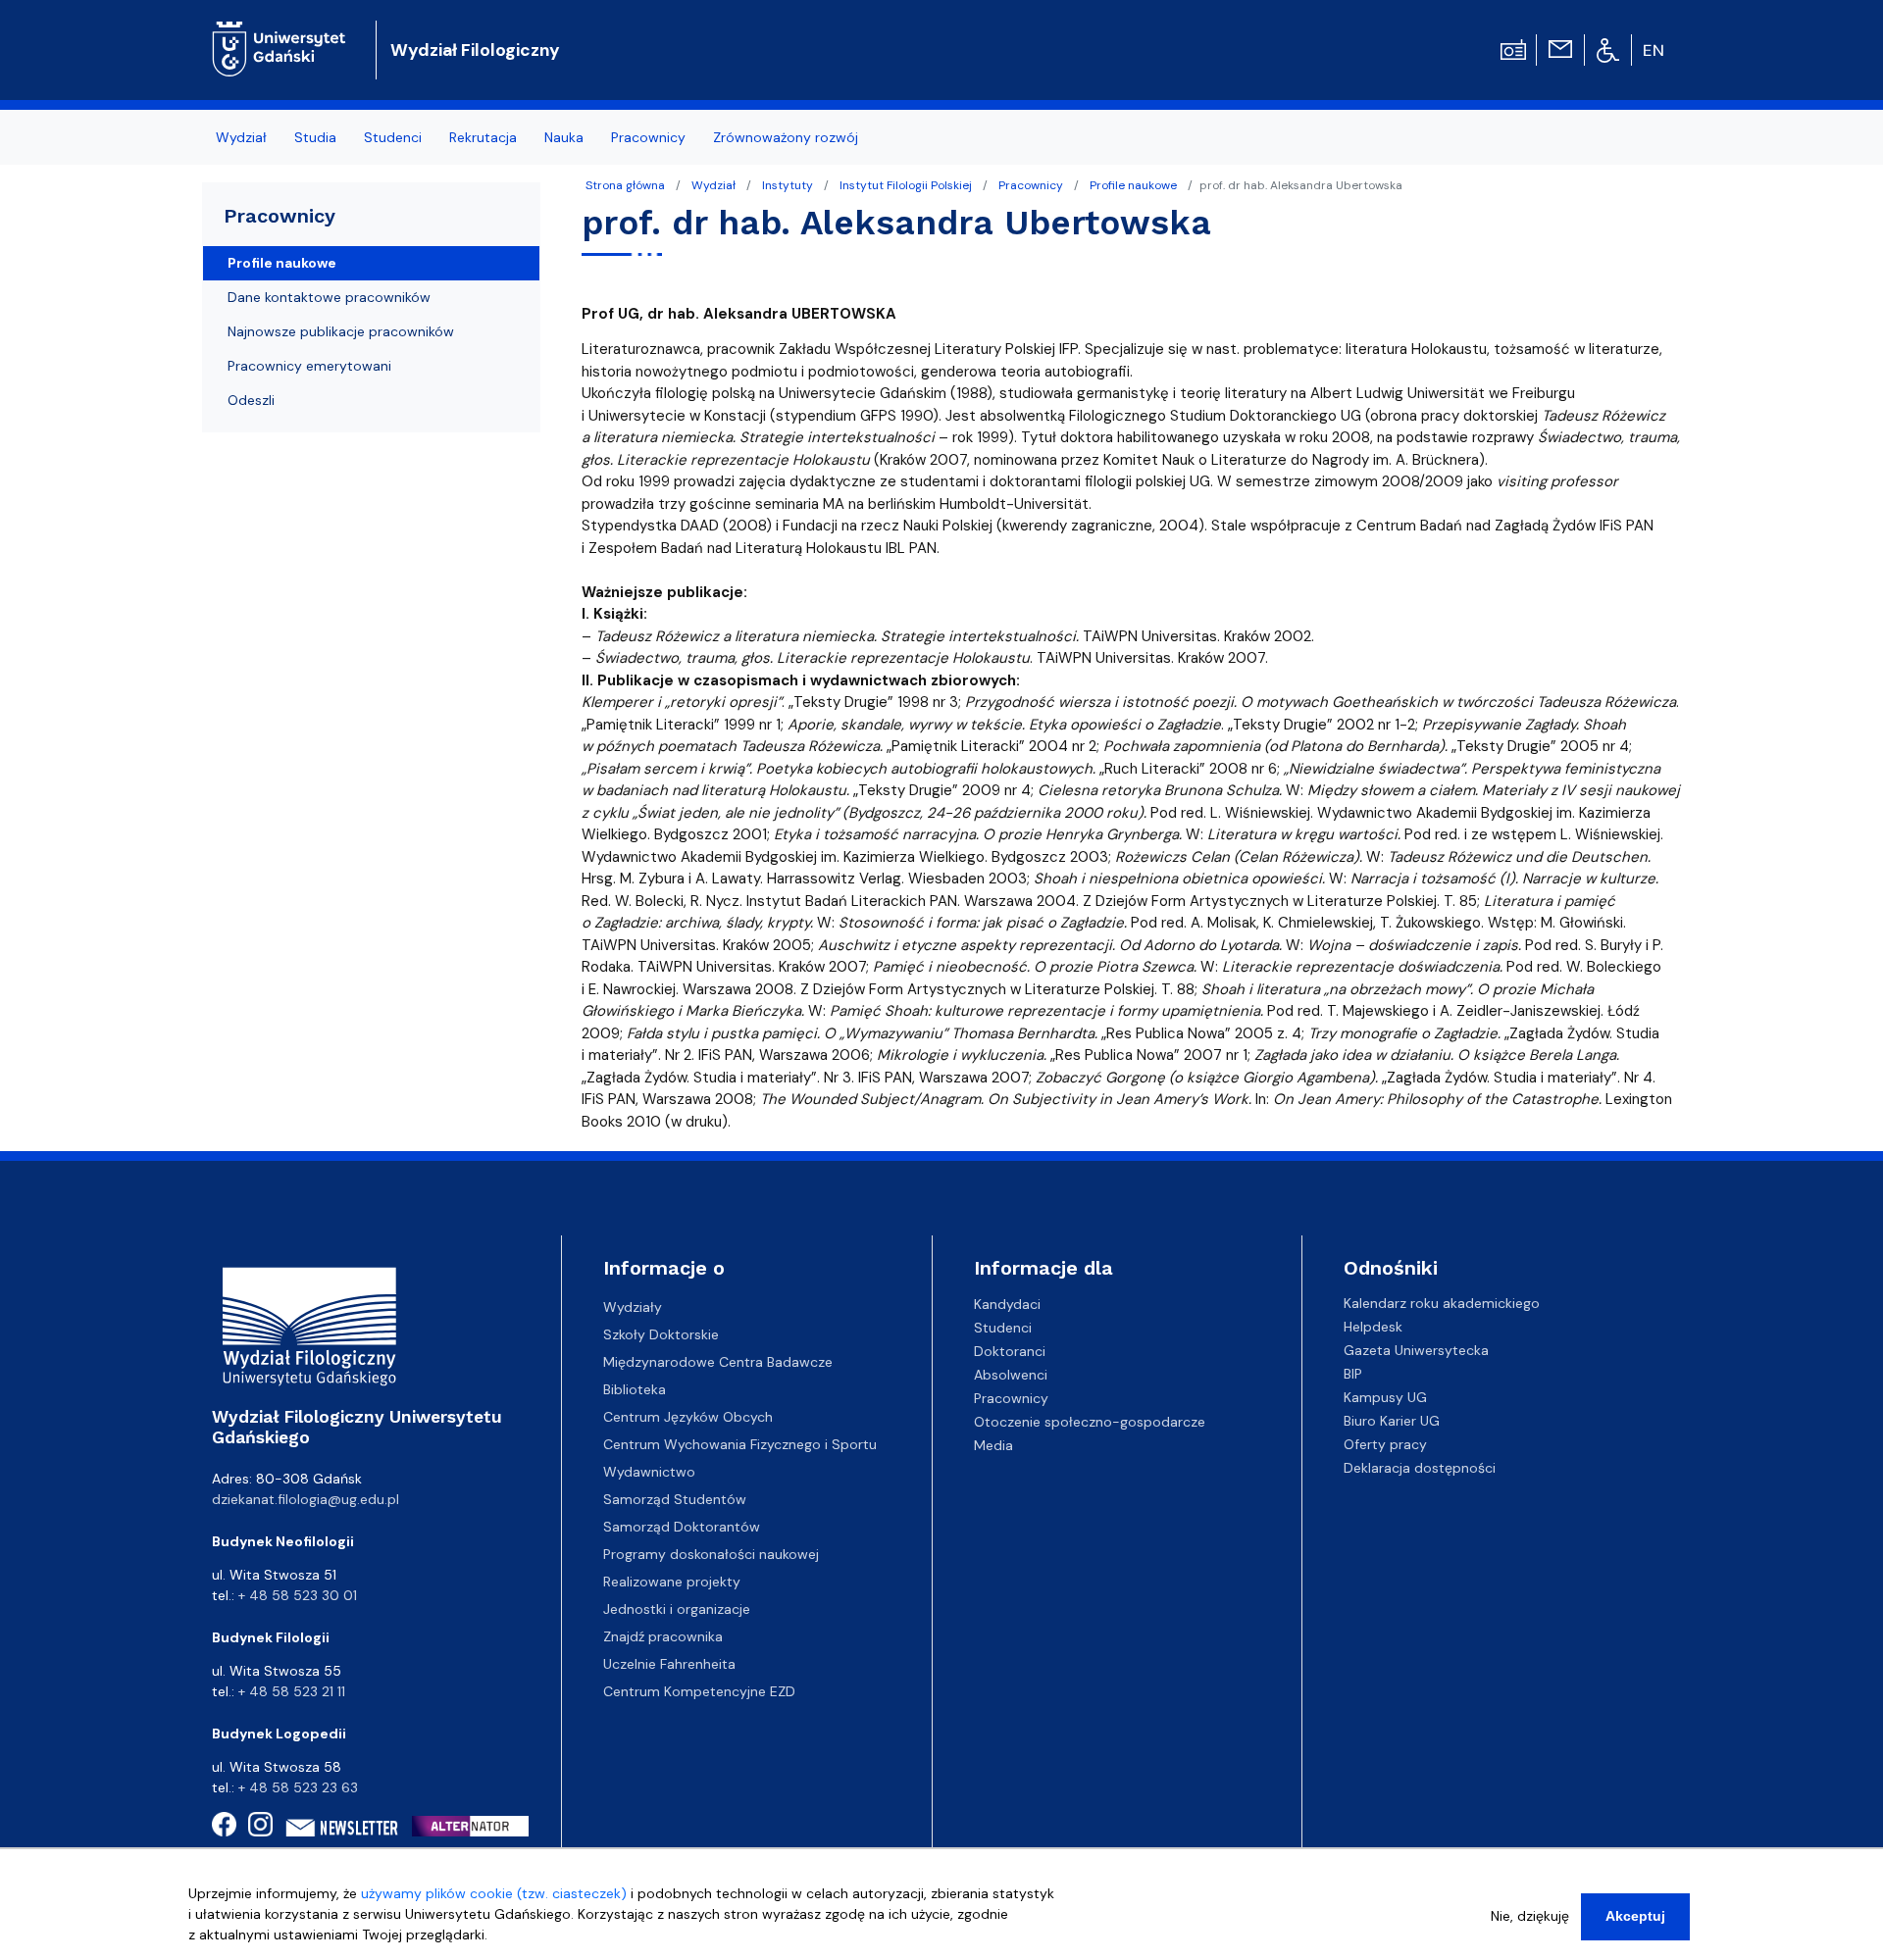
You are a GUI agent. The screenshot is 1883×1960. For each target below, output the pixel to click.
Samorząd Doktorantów (682, 1527)
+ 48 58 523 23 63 (298, 1787)
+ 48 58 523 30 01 (298, 1595)
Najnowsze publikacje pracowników (341, 331)
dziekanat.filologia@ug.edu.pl (305, 1499)
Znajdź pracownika (663, 1636)
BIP (1353, 1374)
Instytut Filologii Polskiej (906, 185)
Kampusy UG (1385, 1397)
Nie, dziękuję (1530, 1916)
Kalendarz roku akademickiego (1442, 1303)
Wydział (713, 185)
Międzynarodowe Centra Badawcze (718, 1362)
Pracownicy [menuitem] (648, 137)
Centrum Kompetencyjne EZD (699, 1691)
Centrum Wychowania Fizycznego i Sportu (740, 1444)
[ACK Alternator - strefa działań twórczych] (476, 1826)
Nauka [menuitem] (564, 137)
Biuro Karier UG (1392, 1421)
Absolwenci (1011, 1374)
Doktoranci (1010, 1350)
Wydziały (633, 1307)
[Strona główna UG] (279, 34)
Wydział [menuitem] (241, 137)
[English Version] (1654, 50)
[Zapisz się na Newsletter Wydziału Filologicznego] (343, 1828)
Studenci (1003, 1327)
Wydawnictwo (649, 1472)
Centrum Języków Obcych (688, 1417)
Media (993, 1444)
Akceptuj (1635, 1916)
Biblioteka (635, 1389)
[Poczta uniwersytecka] (1560, 48)
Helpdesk (1373, 1327)
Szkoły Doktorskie (661, 1334)
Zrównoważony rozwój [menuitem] (786, 137)
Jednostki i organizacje (677, 1609)
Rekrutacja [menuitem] (483, 137)
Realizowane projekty (672, 1582)
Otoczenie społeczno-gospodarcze (1090, 1421)
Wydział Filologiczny (475, 50)
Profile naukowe (1133, 185)
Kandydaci (1007, 1303)
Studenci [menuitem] (393, 137)
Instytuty (788, 185)
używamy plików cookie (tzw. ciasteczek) (494, 1893)
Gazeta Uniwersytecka (1416, 1350)
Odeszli (251, 400)
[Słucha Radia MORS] (1513, 48)
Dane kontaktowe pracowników (329, 297)
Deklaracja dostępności (1420, 1468)
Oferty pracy (1385, 1444)
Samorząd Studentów (675, 1499)
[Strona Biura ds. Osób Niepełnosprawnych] (1608, 49)
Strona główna (625, 185)
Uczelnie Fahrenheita (669, 1664)
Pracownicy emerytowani (309, 366)
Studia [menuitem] (315, 137)
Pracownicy (1031, 185)
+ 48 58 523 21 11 (292, 1691)
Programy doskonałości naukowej (711, 1554)
